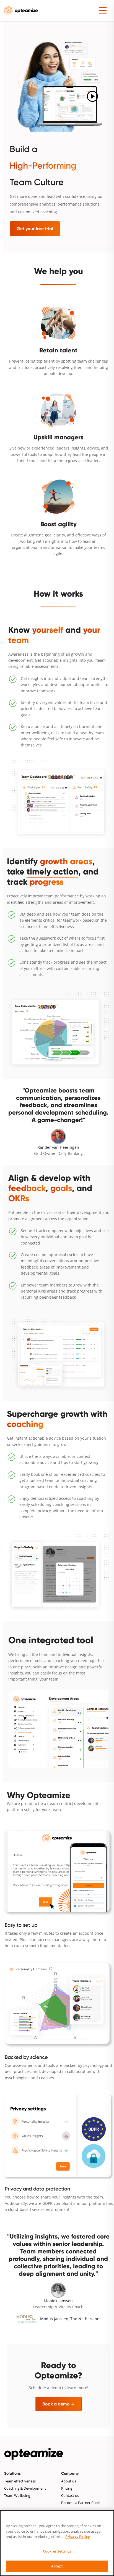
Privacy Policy (77, 2537)
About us (69, 2481)
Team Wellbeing (17, 2496)
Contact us (70, 2496)
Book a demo (59, 2404)
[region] (57, 2543)
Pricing (67, 2488)
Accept (57, 2566)
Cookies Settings (57, 2551)
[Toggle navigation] (103, 9)
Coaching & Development (25, 2488)
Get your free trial (35, 229)
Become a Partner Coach (81, 2503)
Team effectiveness (20, 2481)
